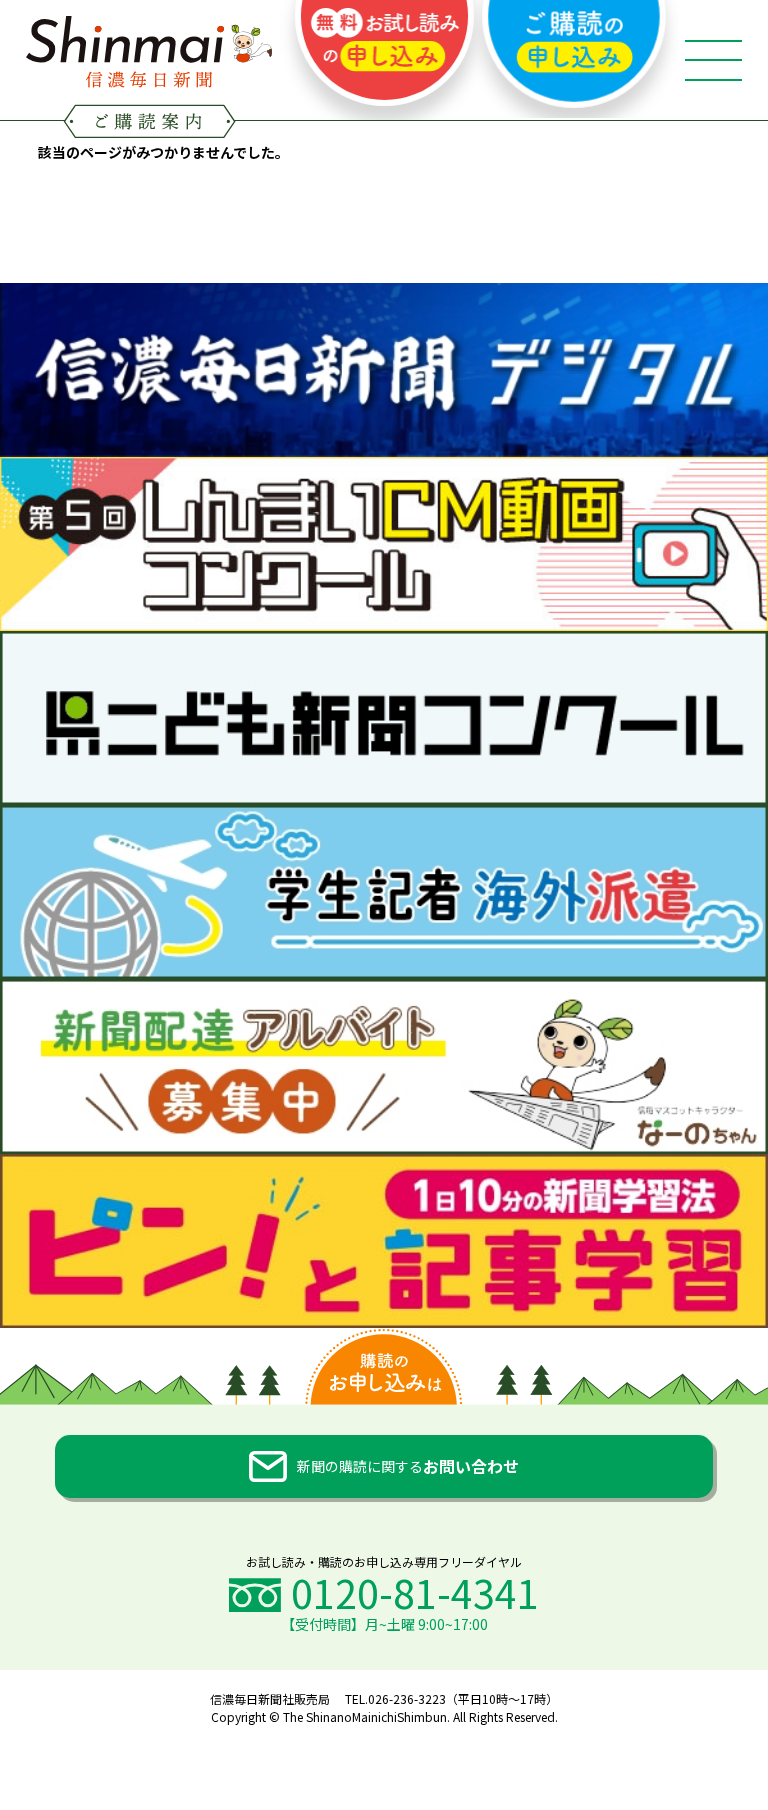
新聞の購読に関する (408, 1466)
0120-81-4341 (415, 1592)
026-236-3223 (407, 1698)
